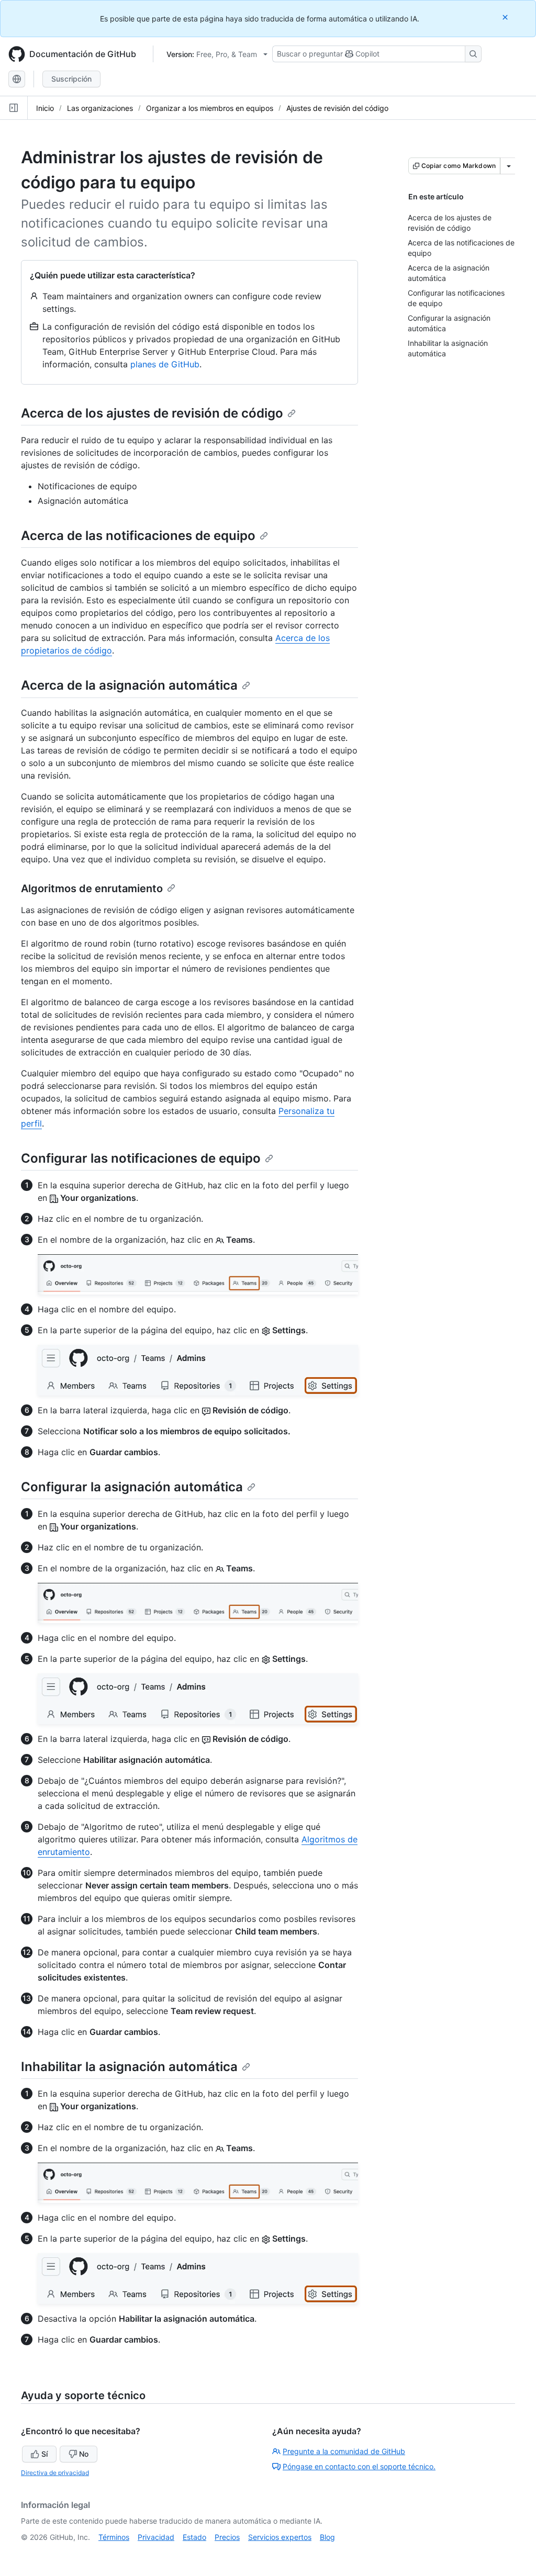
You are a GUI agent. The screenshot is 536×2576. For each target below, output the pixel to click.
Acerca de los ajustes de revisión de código (152, 413)
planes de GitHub (165, 364)
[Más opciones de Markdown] (509, 166)
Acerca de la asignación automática (129, 685)
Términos (114, 2537)
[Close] (506, 17)
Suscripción (71, 79)
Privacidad (156, 2537)
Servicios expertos (280, 2537)
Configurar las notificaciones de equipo (141, 1158)
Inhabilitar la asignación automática (129, 2067)
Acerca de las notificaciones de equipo (138, 536)
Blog (327, 2537)
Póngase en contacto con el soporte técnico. (359, 2466)
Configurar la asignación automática (132, 1487)
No (84, 2454)
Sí (44, 2454)
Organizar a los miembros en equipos (210, 108)
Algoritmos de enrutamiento (92, 888)
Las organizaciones (100, 108)
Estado (194, 2537)
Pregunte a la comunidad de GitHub (344, 2451)
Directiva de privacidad (55, 2473)
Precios (227, 2537)
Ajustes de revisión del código (337, 108)
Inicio (45, 108)
